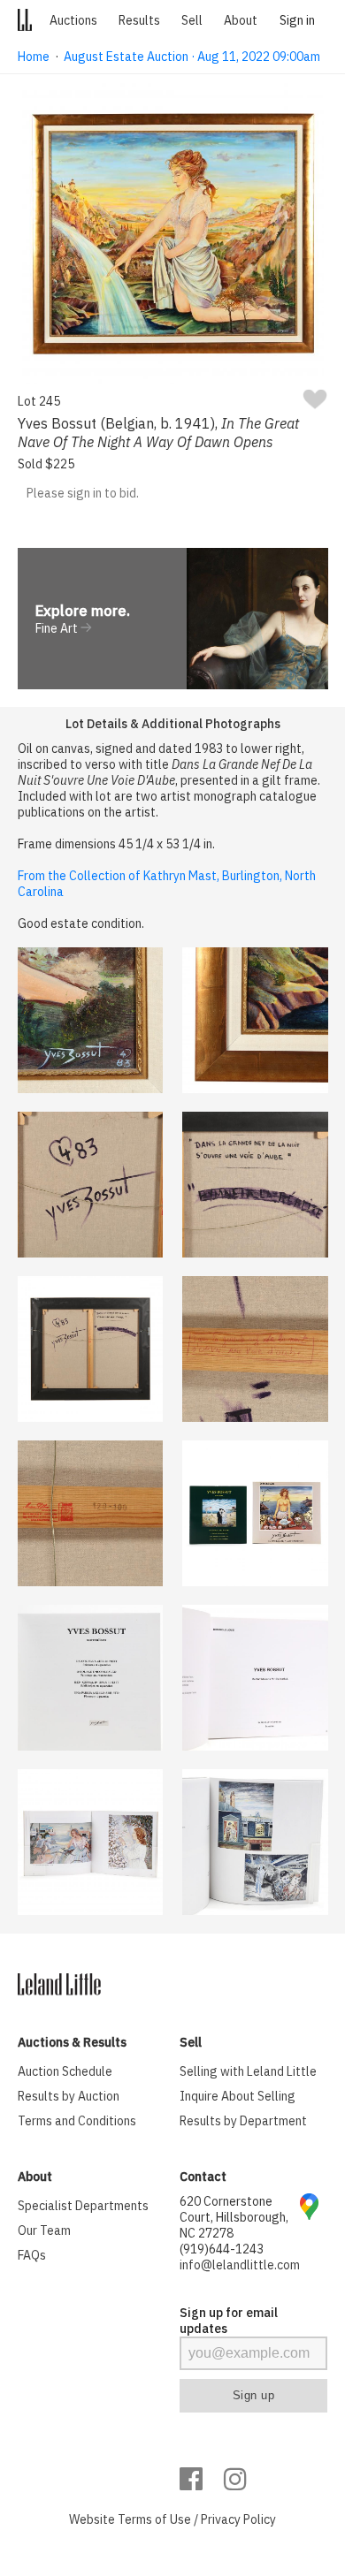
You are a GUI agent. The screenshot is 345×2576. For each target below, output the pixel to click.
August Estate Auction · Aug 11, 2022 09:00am (192, 57)
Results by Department (243, 2121)
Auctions (73, 20)
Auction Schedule (65, 2071)
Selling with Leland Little (248, 2071)
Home (34, 57)
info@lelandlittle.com (240, 2265)
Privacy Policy (238, 2519)
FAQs (32, 2255)
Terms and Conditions (77, 2121)
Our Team (44, 2230)
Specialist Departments (83, 2206)
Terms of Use (154, 2519)
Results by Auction (69, 2096)
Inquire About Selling (238, 2096)
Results (139, 20)
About (241, 20)
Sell (192, 20)
